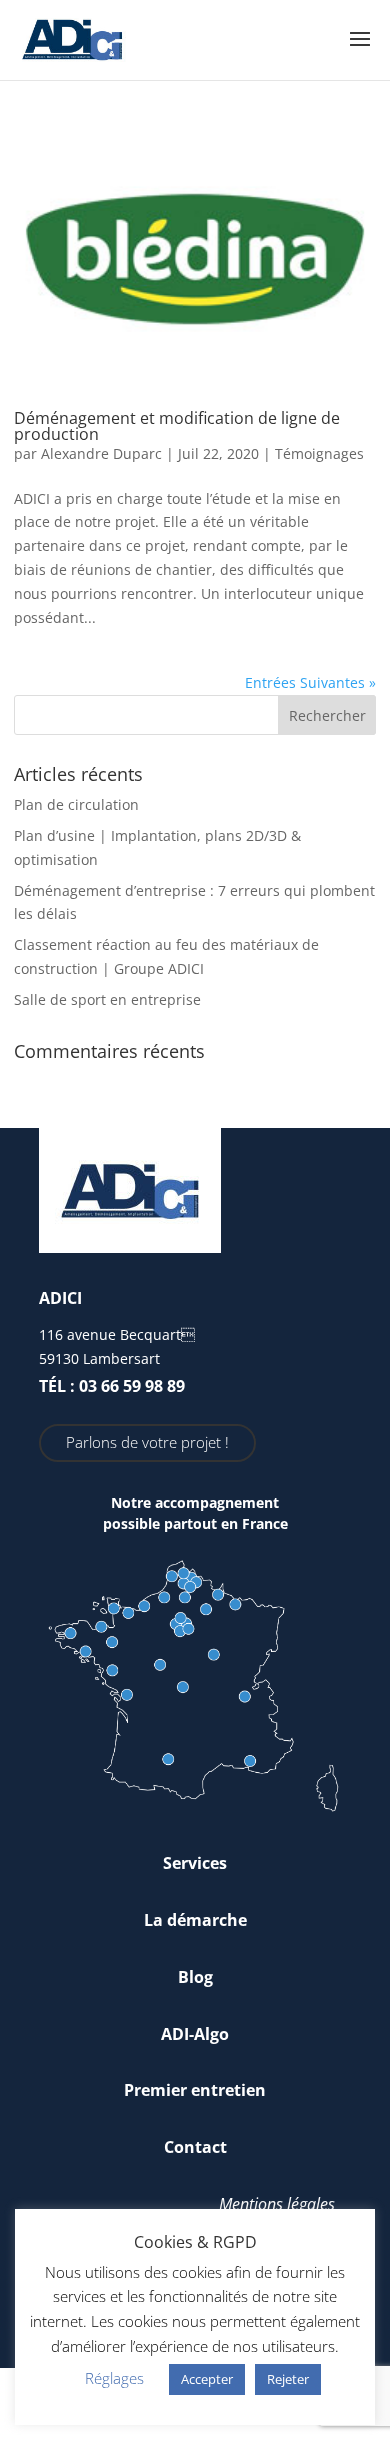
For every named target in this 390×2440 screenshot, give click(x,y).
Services (195, 1863)
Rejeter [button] (288, 2379)
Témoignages (319, 453)
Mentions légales (277, 2204)
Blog (195, 1977)
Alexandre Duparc (101, 453)
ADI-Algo (195, 2034)
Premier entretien (195, 2090)
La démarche (195, 1920)
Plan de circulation (76, 804)
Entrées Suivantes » (310, 682)
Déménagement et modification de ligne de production (177, 426)
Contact (195, 2147)
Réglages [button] (114, 2378)
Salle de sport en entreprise (107, 999)
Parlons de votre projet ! (147, 1442)
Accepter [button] (207, 2379)
